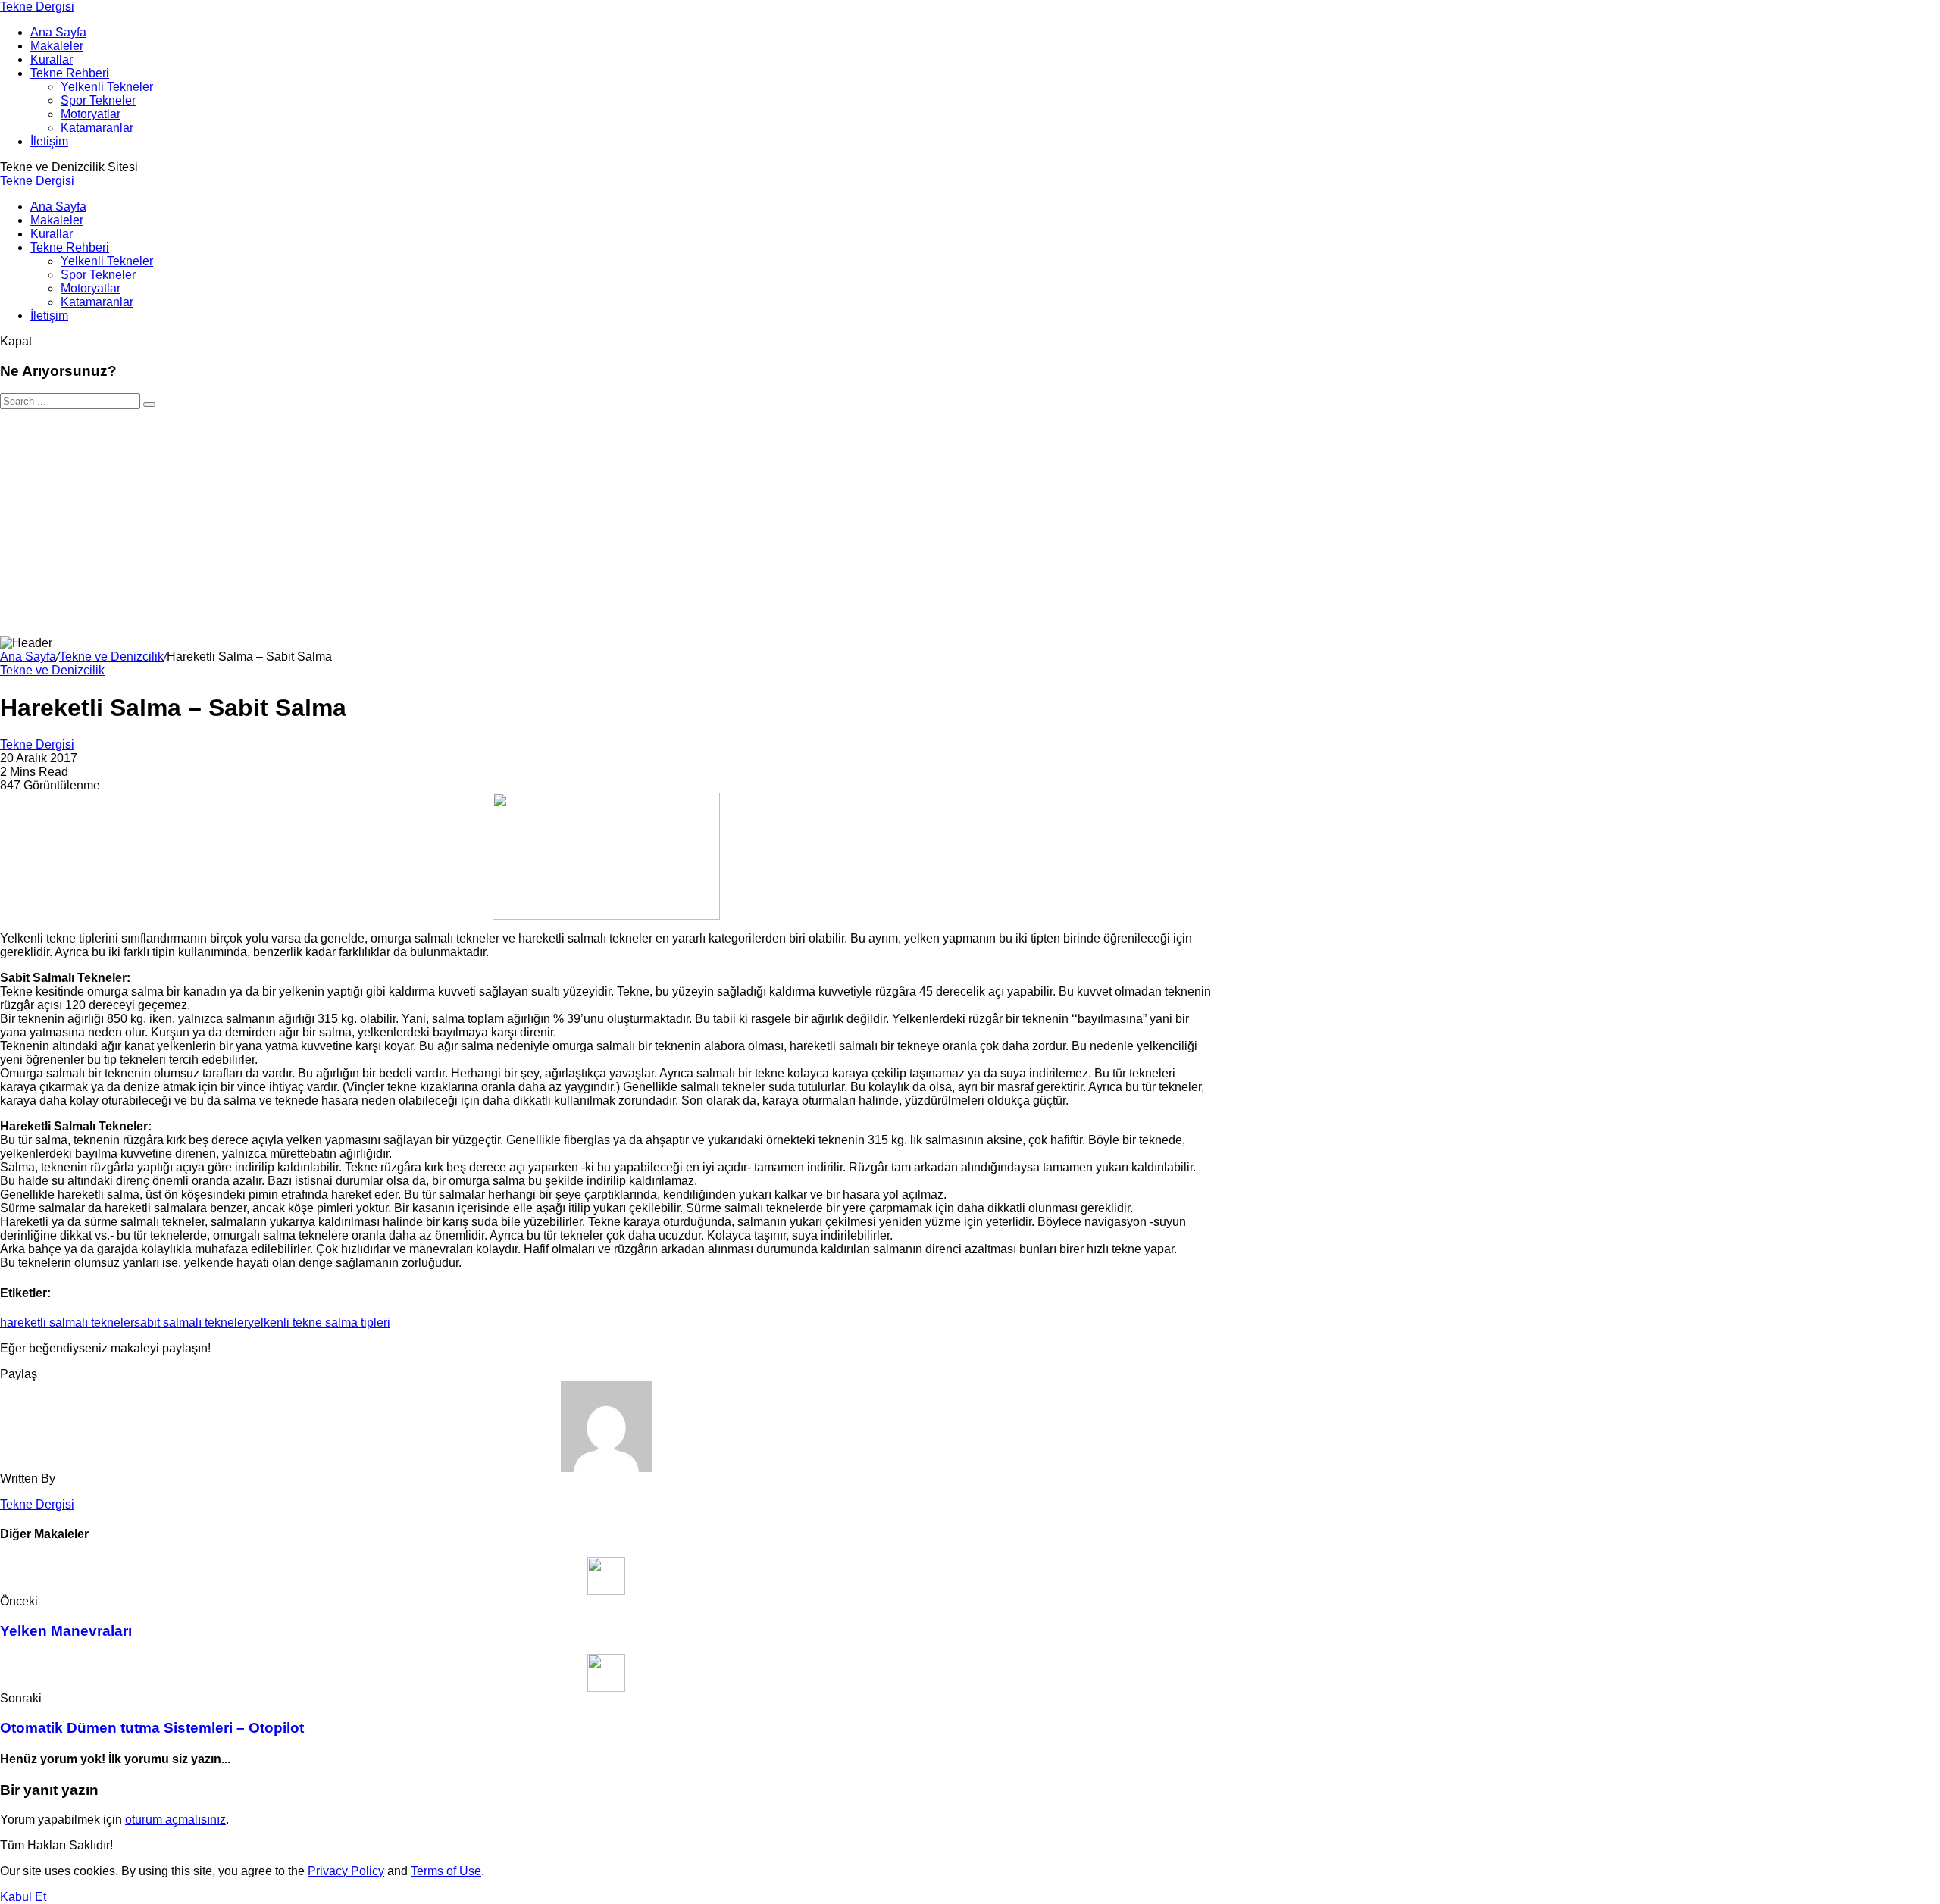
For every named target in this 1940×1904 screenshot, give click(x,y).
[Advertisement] (970, 523)
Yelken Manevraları (66, 1631)
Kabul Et (23, 1897)
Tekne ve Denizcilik (111, 657)
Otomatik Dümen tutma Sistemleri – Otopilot (152, 1728)
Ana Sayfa (28, 657)
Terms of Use (446, 1871)
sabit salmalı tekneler (191, 1322)
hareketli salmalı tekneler (67, 1322)
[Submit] (149, 405)
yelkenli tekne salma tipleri (319, 1322)
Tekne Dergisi (37, 6)
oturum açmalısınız (175, 1820)
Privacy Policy (346, 1871)
